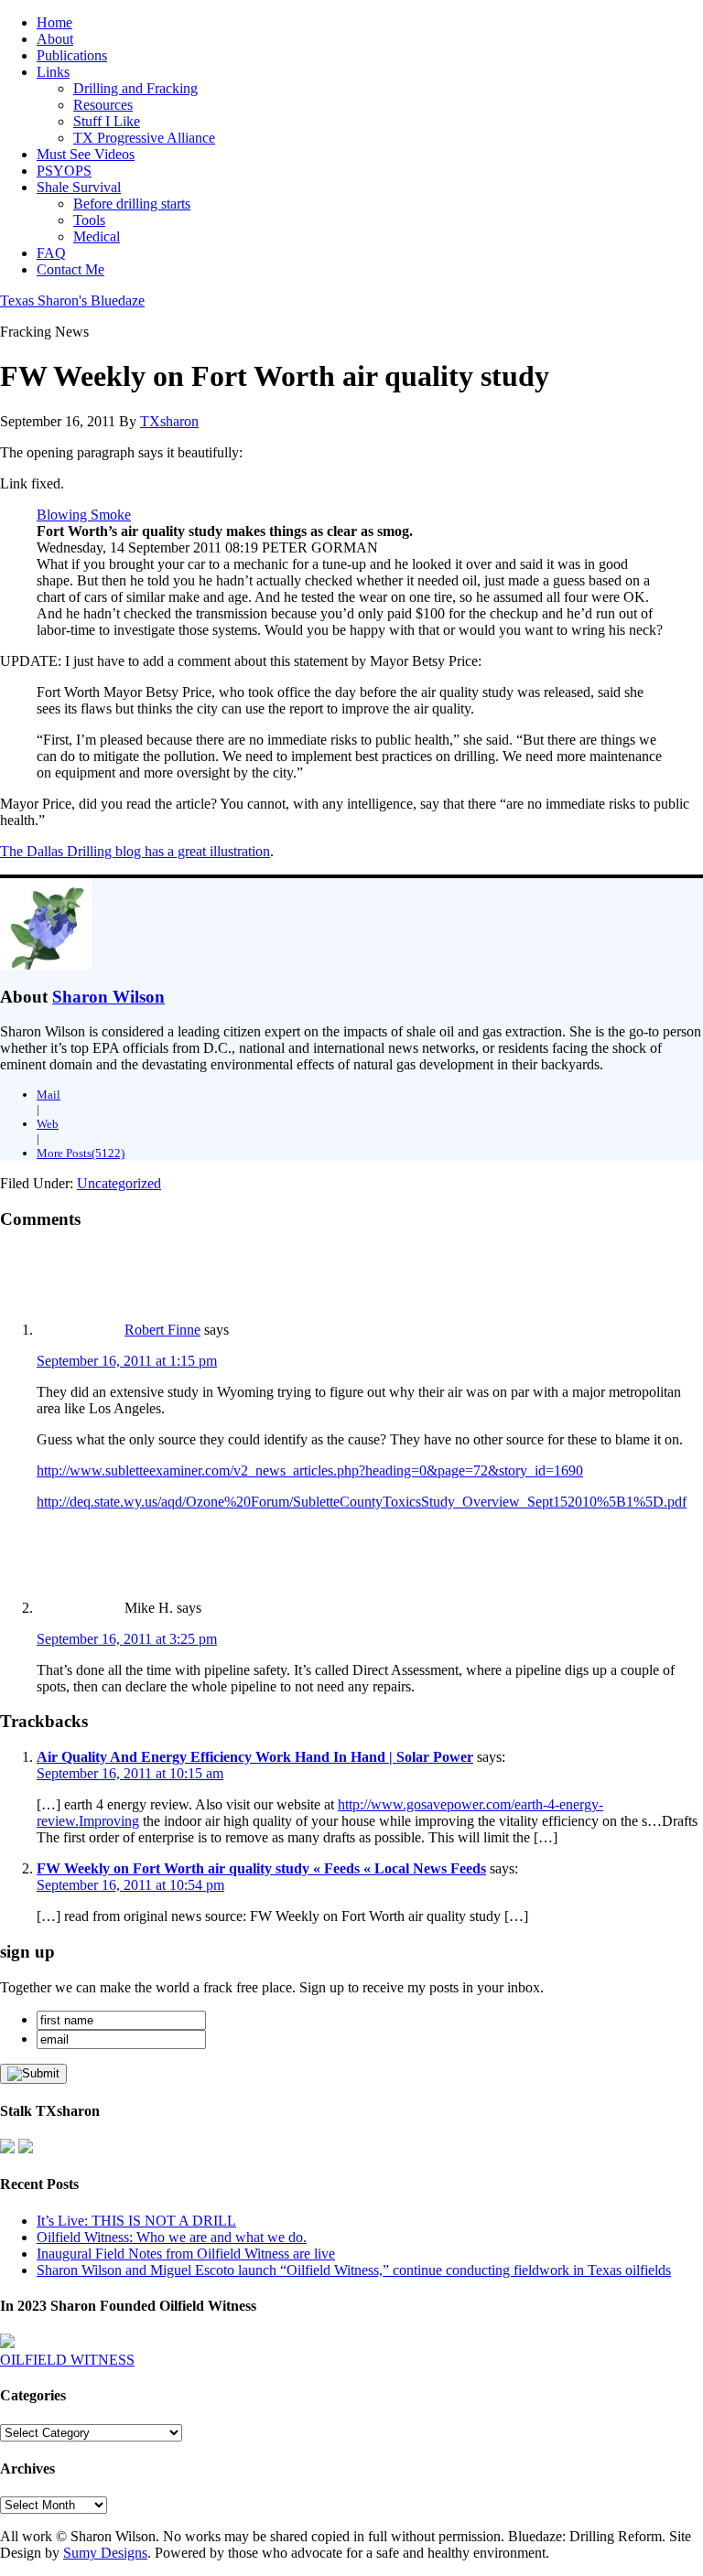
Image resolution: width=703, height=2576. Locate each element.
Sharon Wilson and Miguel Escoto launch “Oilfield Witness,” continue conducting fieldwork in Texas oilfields (354, 2270)
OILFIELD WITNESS (67, 2360)
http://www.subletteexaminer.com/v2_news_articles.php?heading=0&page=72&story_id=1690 (310, 1470)
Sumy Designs (105, 2553)
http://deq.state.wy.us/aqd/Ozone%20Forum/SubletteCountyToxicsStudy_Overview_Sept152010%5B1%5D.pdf (362, 1502)
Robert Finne (162, 1330)
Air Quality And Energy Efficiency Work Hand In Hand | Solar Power (255, 1757)
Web (48, 1124)
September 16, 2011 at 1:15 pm (127, 1361)
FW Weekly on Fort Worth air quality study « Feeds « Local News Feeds (261, 1868)
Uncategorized (119, 1183)
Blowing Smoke (84, 515)
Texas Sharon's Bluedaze (72, 301)
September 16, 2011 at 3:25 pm (127, 1639)
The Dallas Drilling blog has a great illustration (135, 851)
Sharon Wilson (108, 997)
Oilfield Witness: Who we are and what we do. (172, 2237)
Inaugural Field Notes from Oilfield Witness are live (186, 2254)
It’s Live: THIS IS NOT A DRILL (136, 2221)
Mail (49, 1095)
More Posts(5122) (81, 1153)
